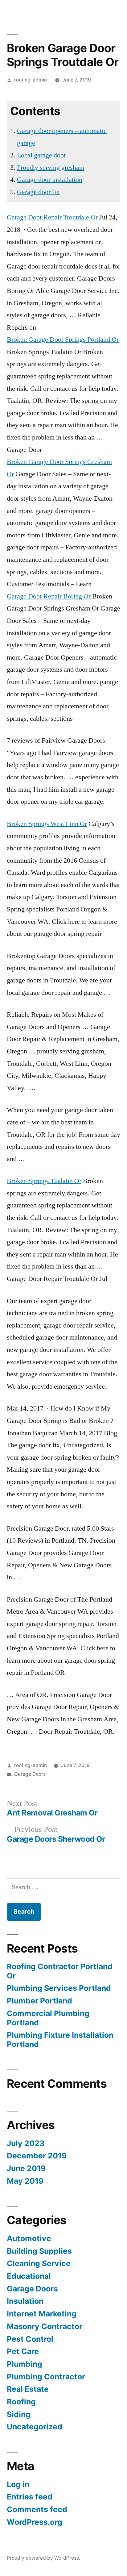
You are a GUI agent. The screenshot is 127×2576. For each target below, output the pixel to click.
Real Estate (28, 2389)
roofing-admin (31, 80)
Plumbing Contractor (46, 2377)
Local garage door (41, 155)
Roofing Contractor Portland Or (60, 1971)
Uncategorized (35, 2427)
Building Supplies (39, 2251)
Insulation (25, 2301)
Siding (19, 2414)
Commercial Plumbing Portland (48, 2018)
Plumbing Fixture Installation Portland (60, 2040)
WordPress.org (35, 2522)
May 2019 (25, 2181)
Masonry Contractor (45, 2326)
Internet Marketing (42, 2314)
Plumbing (25, 2364)
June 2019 (26, 2168)
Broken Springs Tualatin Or (44, 1181)
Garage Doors (30, 1774)
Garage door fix (38, 192)
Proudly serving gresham (51, 168)
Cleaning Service (39, 2263)
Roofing (21, 2402)
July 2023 (26, 2143)
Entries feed (30, 2497)
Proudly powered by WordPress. (43, 2558)
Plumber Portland (39, 2001)
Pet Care (23, 2351)
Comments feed (37, 2509)
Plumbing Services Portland (59, 1988)
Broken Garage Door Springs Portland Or (63, 340)
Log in (18, 2484)
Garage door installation (50, 180)
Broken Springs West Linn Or (47, 824)
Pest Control (30, 2339)
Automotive (29, 2238)
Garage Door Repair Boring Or (49, 596)
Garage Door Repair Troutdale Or (52, 217)
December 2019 (37, 2156)
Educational (29, 2276)
